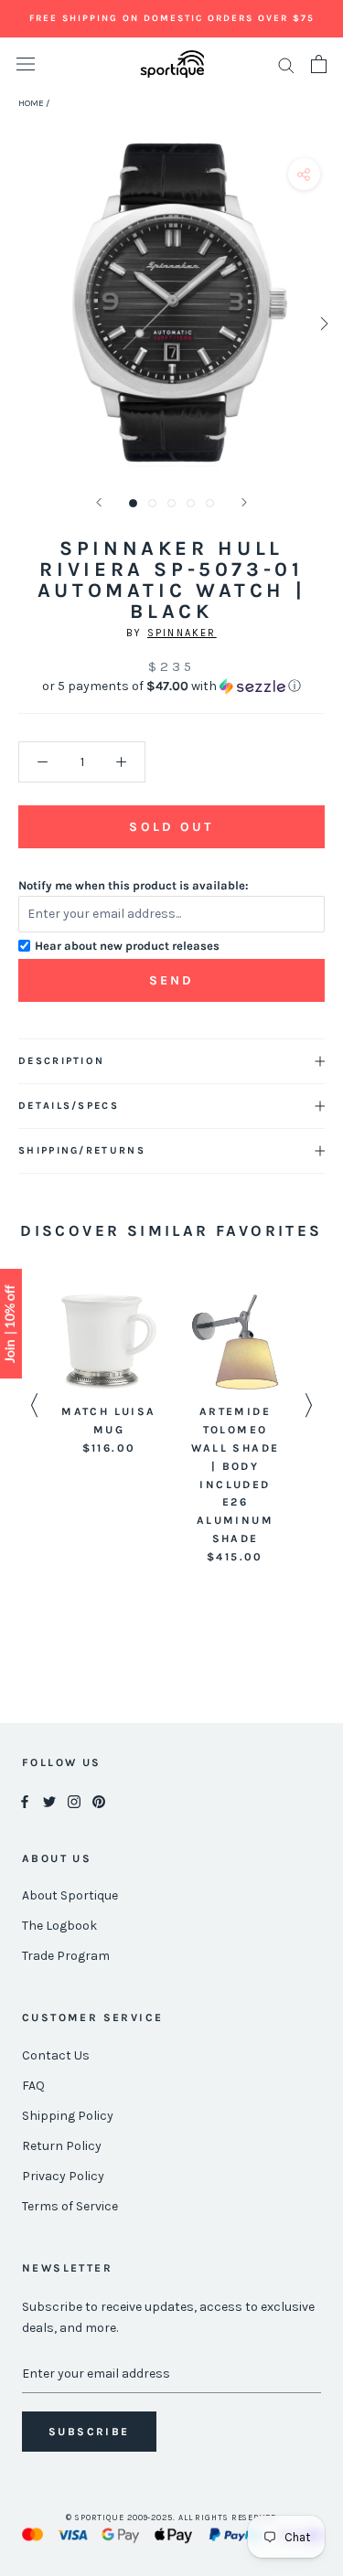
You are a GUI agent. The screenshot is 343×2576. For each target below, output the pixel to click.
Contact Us (56, 2055)
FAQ (33, 2086)
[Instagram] (74, 1800)
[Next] (244, 502)
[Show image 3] (171, 503)
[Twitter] (49, 1800)
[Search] (286, 64)
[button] (171, 687)
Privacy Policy (63, 2176)
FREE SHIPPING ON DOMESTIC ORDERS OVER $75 (172, 18)
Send (172, 980)
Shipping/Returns (82, 1150)
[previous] (21, 323)
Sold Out (171, 827)
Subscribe (89, 2432)
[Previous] (99, 502)
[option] (109, 1376)
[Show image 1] (133, 503)
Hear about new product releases (127, 946)
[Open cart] (319, 64)
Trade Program (66, 1956)
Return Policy (62, 2146)
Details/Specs (69, 1106)
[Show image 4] (191, 503)
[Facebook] (25, 1800)
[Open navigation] (26, 64)
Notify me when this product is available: (134, 885)
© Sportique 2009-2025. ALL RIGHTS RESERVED (171, 2517)
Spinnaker (182, 633)
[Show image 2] (152, 503)
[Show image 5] (210, 503)
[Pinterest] (99, 1800)
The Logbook (59, 1926)
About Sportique (70, 1895)
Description (61, 1061)
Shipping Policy (68, 2116)
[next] (322, 323)
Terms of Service (70, 2206)
